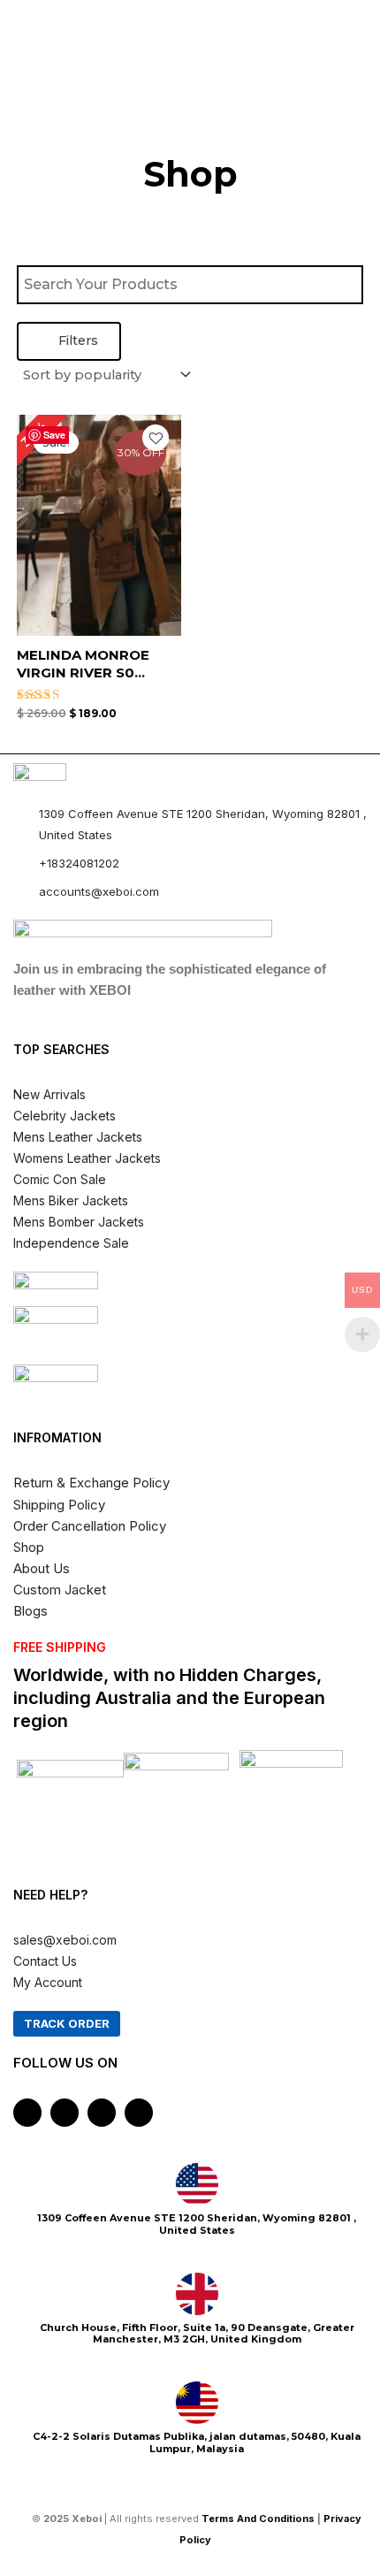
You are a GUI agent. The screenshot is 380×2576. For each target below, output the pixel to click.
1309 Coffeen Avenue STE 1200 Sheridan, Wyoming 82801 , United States (197, 2224)
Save (54, 435)
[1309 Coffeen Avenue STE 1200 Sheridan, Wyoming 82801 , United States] (197, 2184)
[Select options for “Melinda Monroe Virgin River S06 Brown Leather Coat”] (165, 557)
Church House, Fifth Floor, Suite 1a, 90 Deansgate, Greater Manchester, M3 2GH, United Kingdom (197, 2333)
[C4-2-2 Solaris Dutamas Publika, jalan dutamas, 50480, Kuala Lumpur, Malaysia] (197, 2403)
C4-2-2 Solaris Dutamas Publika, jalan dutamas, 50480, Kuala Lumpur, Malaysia (197, 2442)
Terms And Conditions (258, 2519)
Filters (76, 340)
